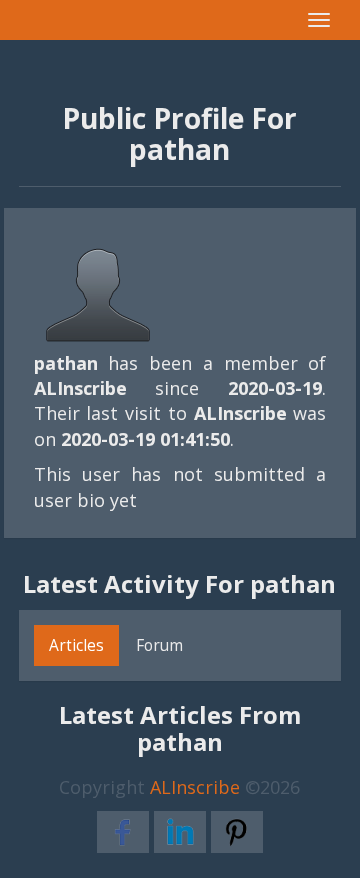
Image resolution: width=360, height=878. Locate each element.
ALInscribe (195, 787)
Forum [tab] (159, 645)
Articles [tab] (76, 645)
